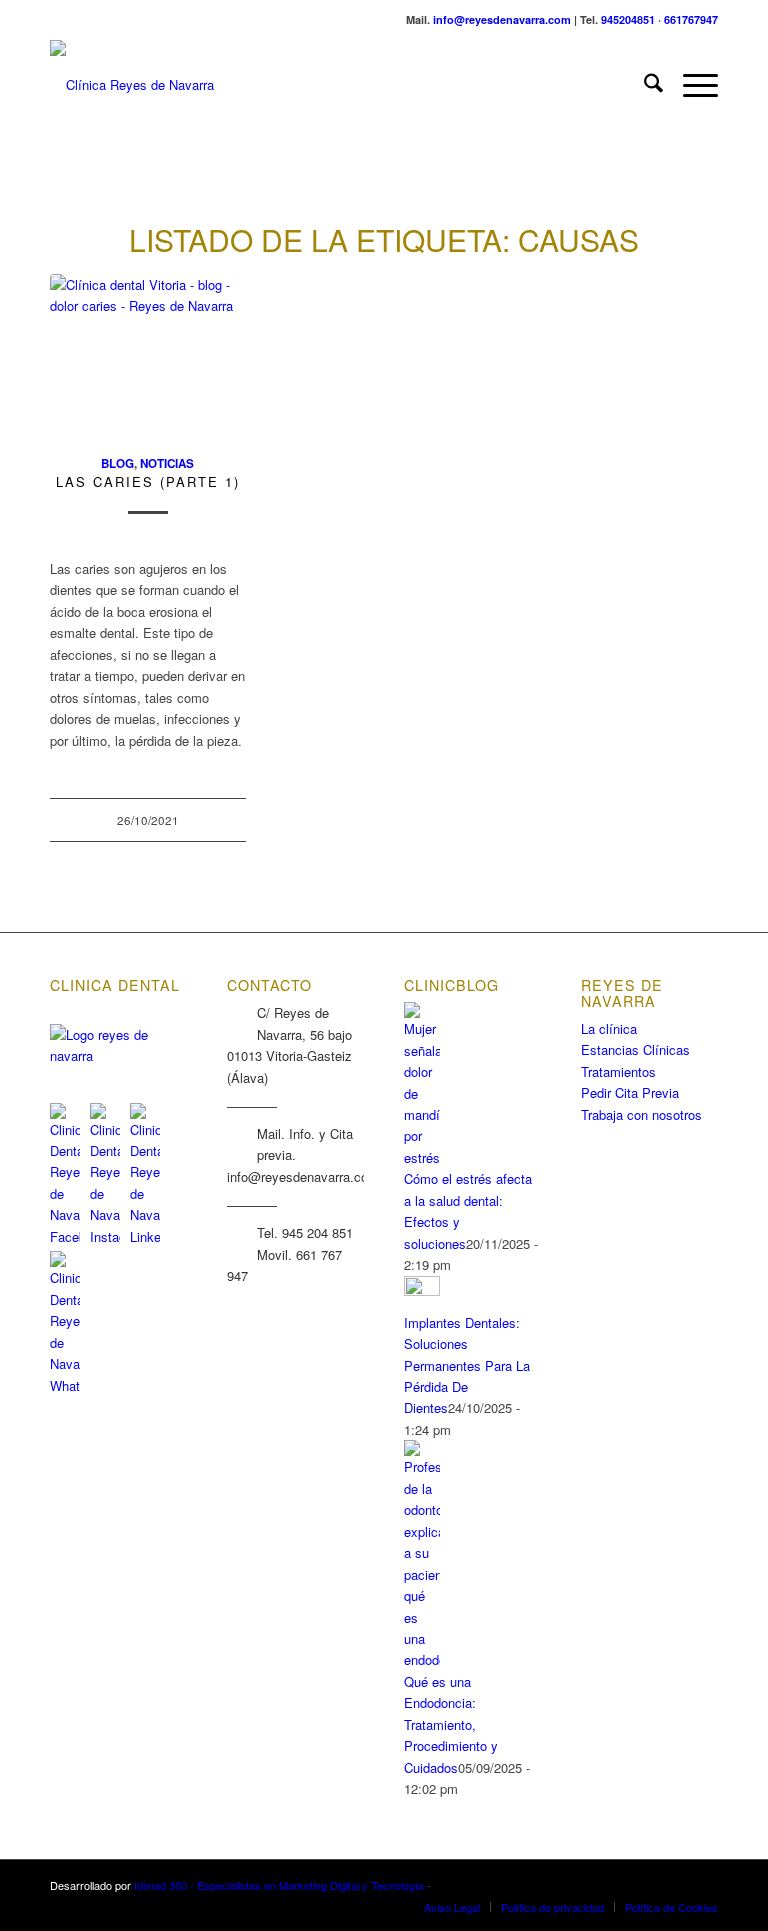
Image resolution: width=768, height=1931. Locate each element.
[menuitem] (643, 85)
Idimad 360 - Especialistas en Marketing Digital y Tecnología (279, 1885)
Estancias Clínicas (635, 1049)
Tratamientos (618, 1071)
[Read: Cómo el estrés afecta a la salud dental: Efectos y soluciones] (422, 1157)
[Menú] (690, 85)
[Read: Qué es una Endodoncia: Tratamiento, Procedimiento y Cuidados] (422, 1659)
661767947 (691, 19)
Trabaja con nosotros (641, 1114)
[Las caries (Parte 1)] (148, 353)
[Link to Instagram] (673, 1885)
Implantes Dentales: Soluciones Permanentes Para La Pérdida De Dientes (467, 1365)
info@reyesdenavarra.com (502, 19)
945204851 (628, 19)
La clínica (609, 1028)
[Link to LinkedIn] (703, 1885)
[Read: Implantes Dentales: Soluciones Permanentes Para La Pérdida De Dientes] (422, 1290)
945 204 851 (317, 1232)
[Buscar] (643, 85)
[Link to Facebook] (643, 1885)
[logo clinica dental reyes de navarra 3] (132, 85)
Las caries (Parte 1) (148, 481)
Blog (117, 463)
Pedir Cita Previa (630, 1092)
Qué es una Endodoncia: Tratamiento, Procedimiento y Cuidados (451, 1724)
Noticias (167, 463)
